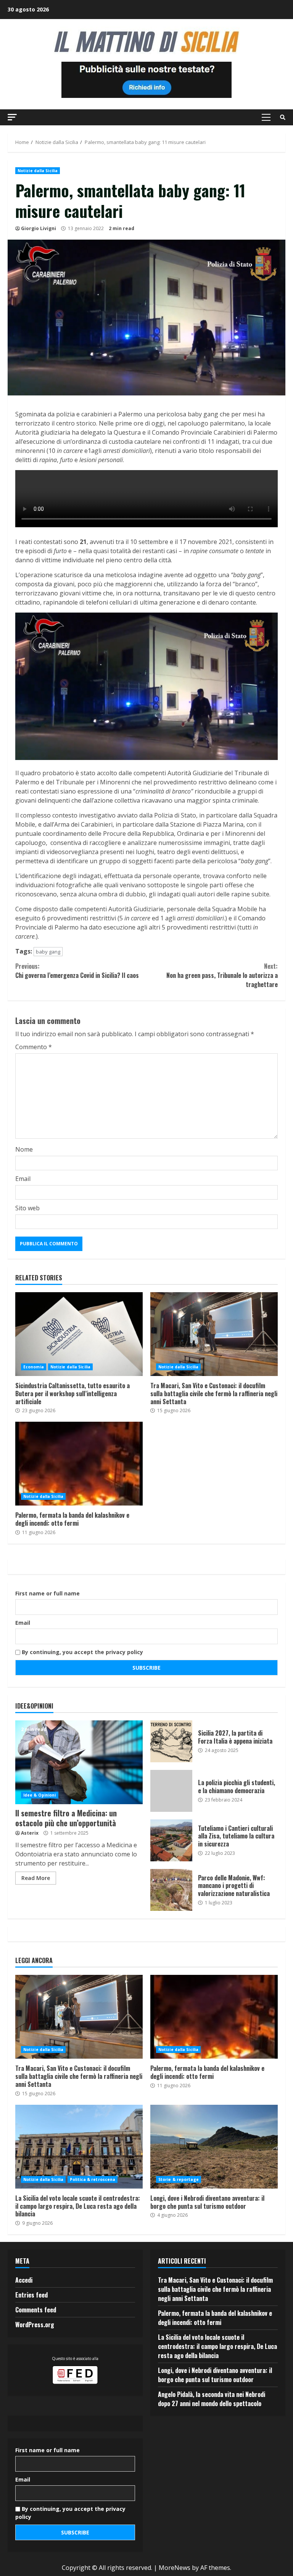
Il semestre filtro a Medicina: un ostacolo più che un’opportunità (79, 1762)
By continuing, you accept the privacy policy (82, 1652)
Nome (24, 1149)
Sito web (27, 1208)
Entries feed (31, 2295)
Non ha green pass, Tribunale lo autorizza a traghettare (222, 975)
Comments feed (36, 2310)
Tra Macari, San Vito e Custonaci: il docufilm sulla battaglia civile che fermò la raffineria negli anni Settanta (214, 1334)
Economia (34, 1367)
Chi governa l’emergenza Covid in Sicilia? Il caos (77, 971)
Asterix (30, 1833)
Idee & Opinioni (40, 1795)
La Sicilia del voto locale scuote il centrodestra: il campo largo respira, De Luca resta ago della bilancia (79, 2147)
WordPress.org (35, 2325)
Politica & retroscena (93, 2179)
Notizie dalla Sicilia (38, 171)
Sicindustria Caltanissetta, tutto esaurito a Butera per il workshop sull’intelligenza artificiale (79, 1334)
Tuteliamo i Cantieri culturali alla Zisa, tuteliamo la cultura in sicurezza (171, 1840)
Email (23, 1179)
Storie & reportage (179, 2179)
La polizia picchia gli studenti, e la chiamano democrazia (171, 1791)
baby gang (48, 952)
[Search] (283, 117)
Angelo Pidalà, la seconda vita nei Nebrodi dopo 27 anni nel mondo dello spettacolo (212, 2399)
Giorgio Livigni (39, 228)
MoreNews (175, 2568)
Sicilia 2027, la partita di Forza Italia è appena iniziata (171, 1741)
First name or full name (47, 1593)
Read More (36, 1878)
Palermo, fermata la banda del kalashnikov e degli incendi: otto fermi (79, 1464)
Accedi (24, 2280)
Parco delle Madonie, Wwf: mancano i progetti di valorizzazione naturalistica (171, 1890)
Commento (34, 1047)
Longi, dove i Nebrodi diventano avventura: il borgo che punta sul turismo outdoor (214, 2147)
